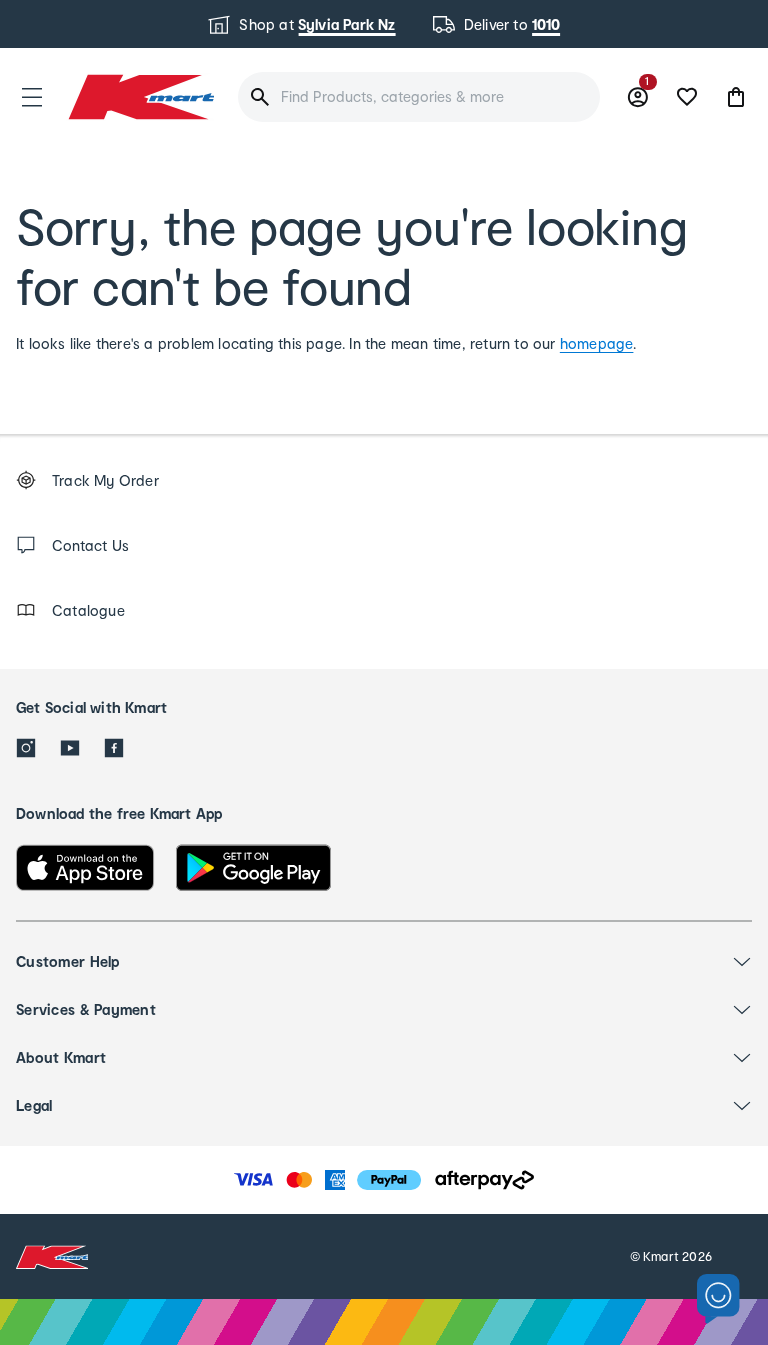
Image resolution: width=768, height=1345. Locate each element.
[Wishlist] (687, 97)
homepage (597, 343)
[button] (32, 97)
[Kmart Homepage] (140, 96)
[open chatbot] (718, 1299)
